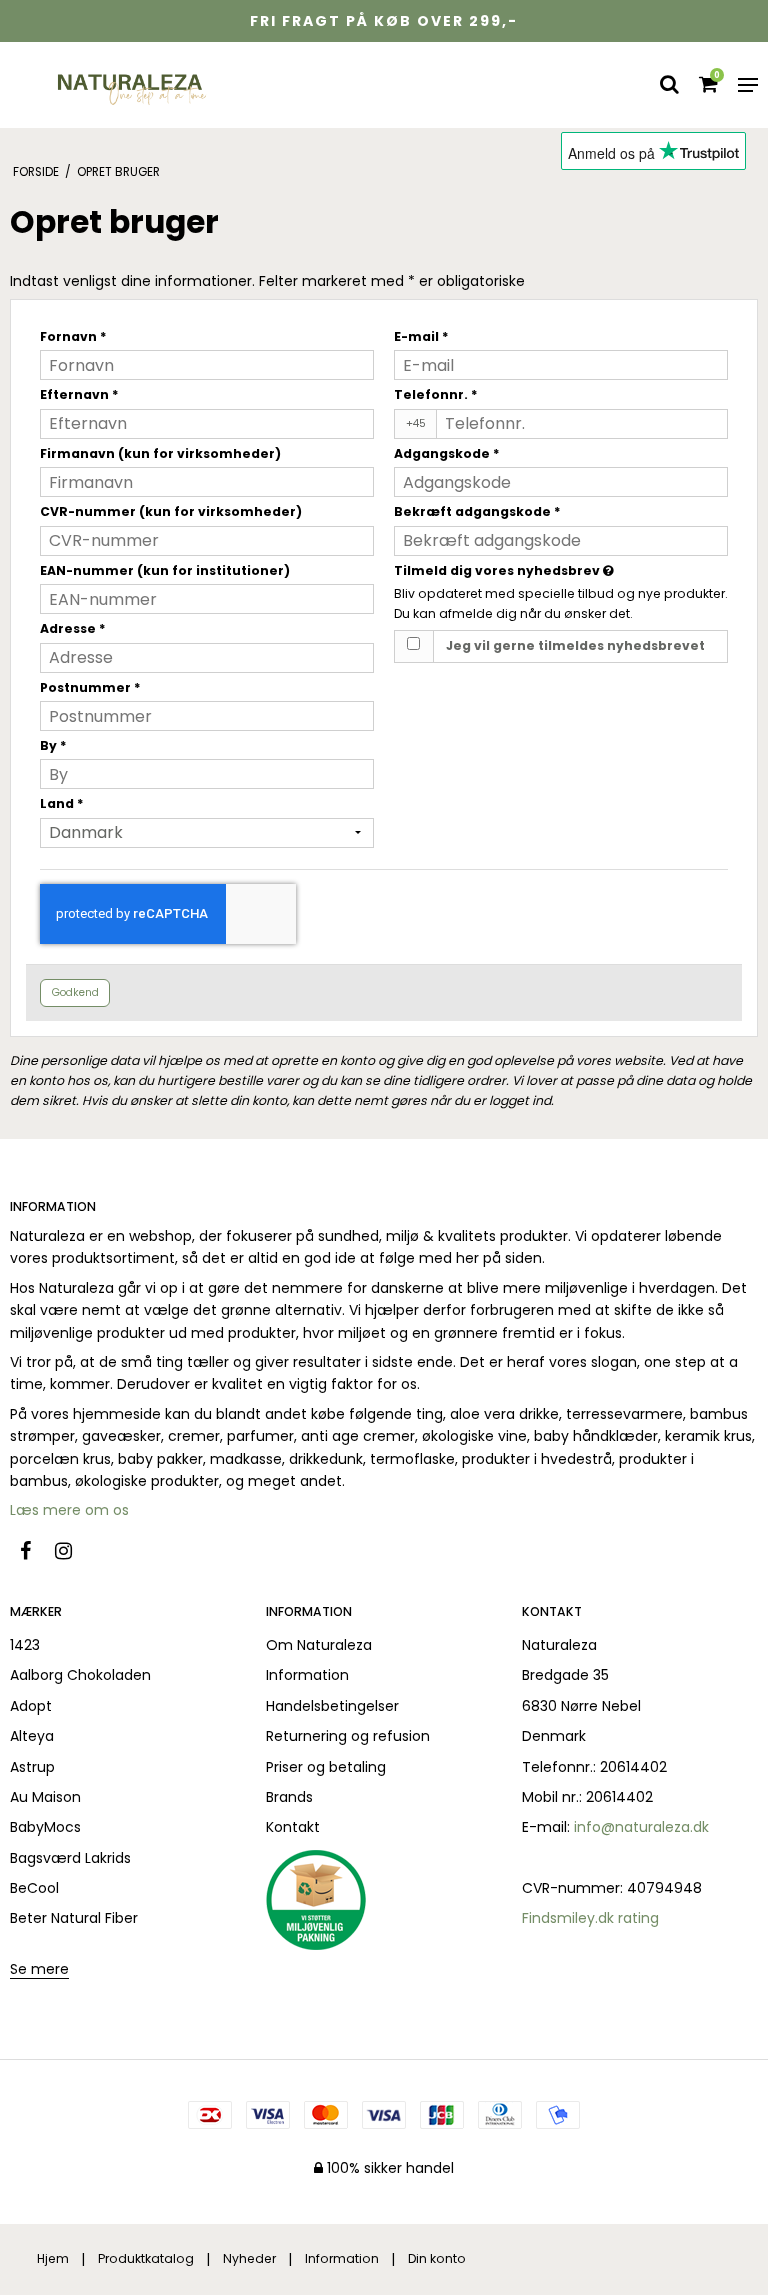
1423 (25, 1645)
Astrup (32, 1767)
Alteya (32, 1736)
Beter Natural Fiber (74, 1918)
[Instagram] (73, 1551)
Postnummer (90, 687)
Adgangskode (447, 453)
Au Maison (45, 1797)
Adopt (31, 1706)
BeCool (34, 1888)
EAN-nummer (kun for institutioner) (165, 570)
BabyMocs (45, 1827)
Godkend (75, 992)
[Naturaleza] (129, 85)
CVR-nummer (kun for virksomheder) (171, 511)
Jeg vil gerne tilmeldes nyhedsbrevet (575, 645)
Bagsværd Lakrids (70, 1858)
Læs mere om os (71, 1510)
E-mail (421, 336)
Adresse (73, 628)
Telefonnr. (436, 394)
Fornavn (73, 336)
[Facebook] (35, 1551)
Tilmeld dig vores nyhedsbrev (554, 570)
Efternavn (79, 394)
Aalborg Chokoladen (80, 1675)
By (53, 745)
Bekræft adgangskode (477, 511)
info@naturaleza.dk (641, 1827)
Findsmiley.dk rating (590, 1918)
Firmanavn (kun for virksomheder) (160, 453)
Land (62, 803)
